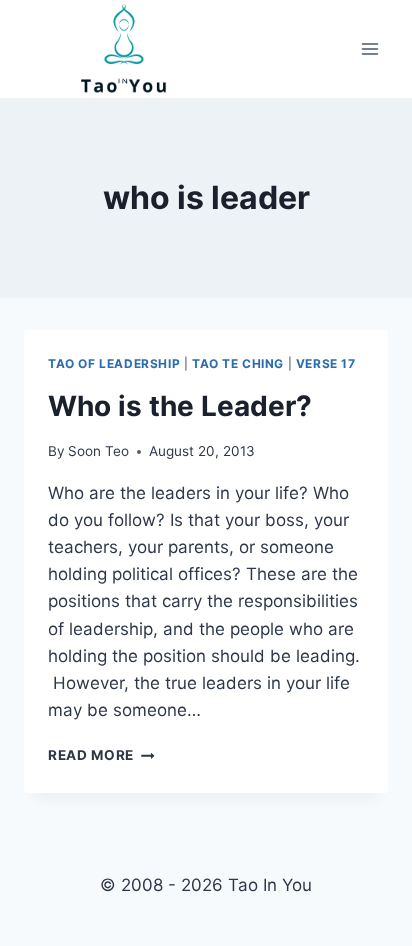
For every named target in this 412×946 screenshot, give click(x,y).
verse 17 (326, 363)
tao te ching (238, 363)
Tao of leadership (114, 363)
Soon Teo (98, 451)
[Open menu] (369, 49)
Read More (101, 755)
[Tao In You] (124, 49)
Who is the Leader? (180, 406)
